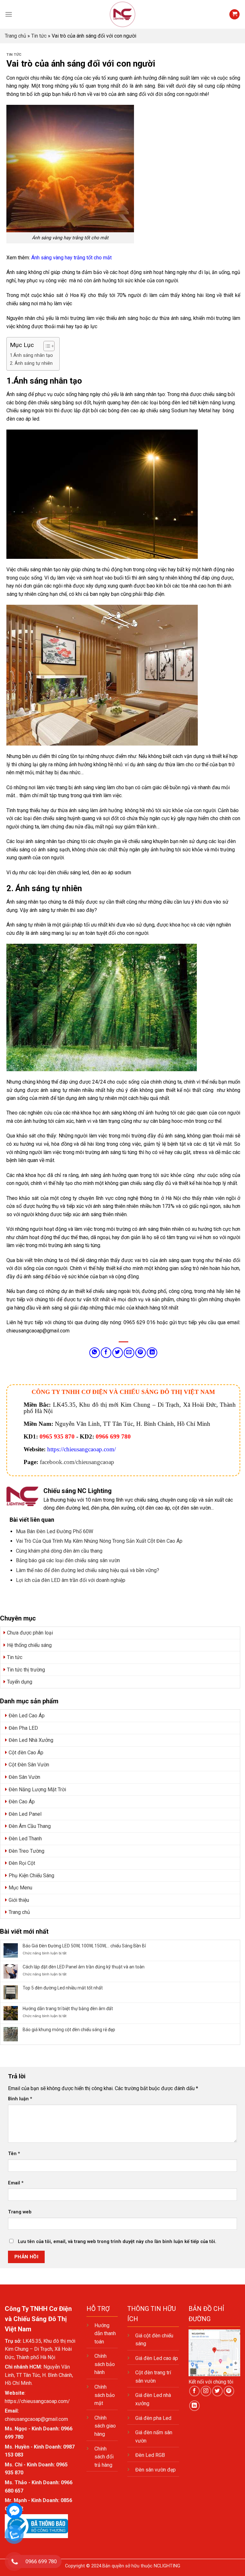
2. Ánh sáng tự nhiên (31, 363)
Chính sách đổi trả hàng (104, 2457)
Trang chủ (15, 36)
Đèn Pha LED (23, 1728)
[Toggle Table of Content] (46, 346)
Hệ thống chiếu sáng (29, 1645)
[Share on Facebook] (106, 1353)
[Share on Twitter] (118, 1353)
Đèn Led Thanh (25, 1839)
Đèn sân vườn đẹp (156, 2470)
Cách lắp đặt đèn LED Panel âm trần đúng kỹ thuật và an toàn (84, 1967)
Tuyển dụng (20, 1682)
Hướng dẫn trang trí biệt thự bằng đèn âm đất (68, 2009)
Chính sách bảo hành (105, 2364)
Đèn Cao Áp (22, 1802)
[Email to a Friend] (129, 1353)
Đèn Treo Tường (26, 1851)
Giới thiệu (19, 1900)
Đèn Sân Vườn (24, 1777)
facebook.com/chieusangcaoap (77, 1462)
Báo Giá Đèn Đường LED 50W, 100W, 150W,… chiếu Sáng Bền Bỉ (84, 1946)
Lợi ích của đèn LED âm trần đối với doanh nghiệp (71, 1580)
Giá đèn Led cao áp (157, 2358)
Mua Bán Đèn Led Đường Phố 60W (55, 1531)
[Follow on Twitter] (217, 2391)
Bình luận (20, 2099)
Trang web (20, 2212)
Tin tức (39, 36)
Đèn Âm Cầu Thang (30, 1826)
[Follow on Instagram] (206, 2391)
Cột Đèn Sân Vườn (29, 1765)
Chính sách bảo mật (105, 2395)
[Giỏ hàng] (234, 14)
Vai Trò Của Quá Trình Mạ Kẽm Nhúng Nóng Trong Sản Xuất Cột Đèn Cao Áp (99, 1541)
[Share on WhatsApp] (95, 1353)
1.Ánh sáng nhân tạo (31, 355)
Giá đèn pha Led (153, 2418)
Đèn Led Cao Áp (27, 1716)
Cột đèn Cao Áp (26, 1753)
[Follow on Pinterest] (229, 2391)
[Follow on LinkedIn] (194, 2406)
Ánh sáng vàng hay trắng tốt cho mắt (72, 258)
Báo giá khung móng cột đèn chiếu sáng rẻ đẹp (69, 2030)
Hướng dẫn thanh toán (105, 2334)
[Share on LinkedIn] (152, 1353)
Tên (14, 2154)
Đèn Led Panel (25, 1814)
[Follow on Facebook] (194, 2391)
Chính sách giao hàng (105, 2426)
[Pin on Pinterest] (141, 1353)
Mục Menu (20, 1888)
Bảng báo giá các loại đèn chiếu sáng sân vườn (68, 1560)
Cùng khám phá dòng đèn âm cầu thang (59, 1551)
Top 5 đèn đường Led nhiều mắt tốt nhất (63, 1988)
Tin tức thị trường (26, 1670)
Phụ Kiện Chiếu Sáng (31, 1876)
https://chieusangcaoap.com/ (82, 1449)
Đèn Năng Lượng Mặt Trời (37, 1789)
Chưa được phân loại (30, 1633)
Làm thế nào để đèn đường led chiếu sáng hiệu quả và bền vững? (88, 1570)
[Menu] (9, 14)
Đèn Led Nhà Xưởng (31, 1740)
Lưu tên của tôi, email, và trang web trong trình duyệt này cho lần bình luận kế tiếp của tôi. (117, 2242)
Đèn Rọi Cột (22, 1863)
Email (16, 2183)
